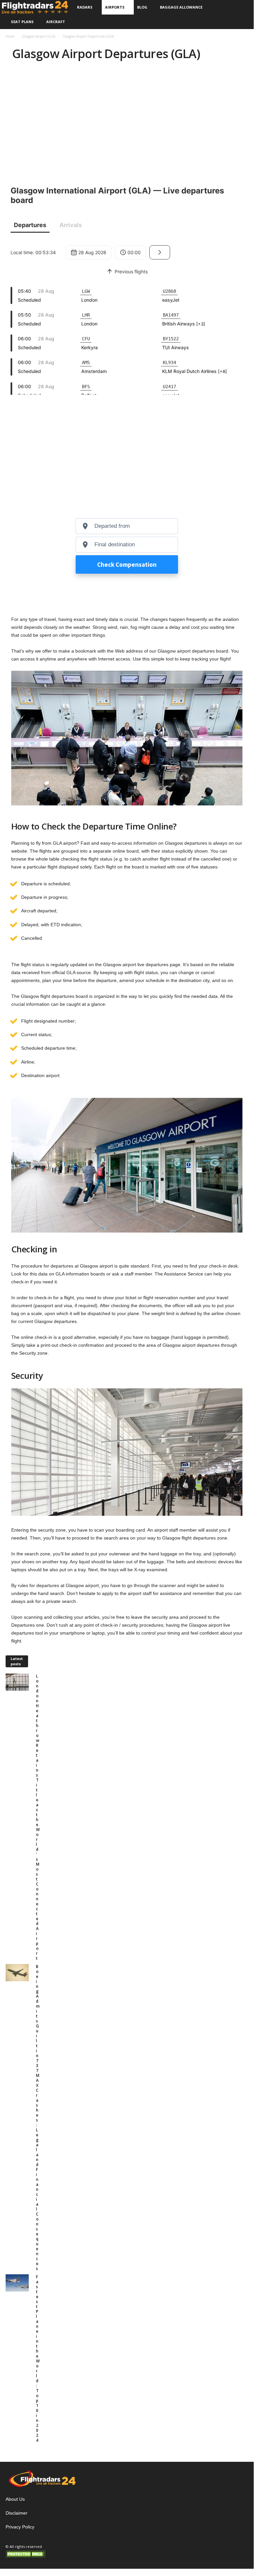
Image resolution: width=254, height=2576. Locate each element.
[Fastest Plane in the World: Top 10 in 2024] (19, 2283)
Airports (115, 7)
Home (10, 36)
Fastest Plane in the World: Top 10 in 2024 (38, 2358)
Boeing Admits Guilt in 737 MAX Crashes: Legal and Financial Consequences (38, 2118)
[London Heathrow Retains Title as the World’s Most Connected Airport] (19, 1682)
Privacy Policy (20, 2527)
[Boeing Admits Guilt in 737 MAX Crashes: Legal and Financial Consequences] (19, 1973)
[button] (242, 15)
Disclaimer (17, 2513)
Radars (85, 7)
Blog (142, 7)
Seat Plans (22, 22)
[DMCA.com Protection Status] (42, 2554)
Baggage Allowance (181, 7)
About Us (15, 2499)
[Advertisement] (127, 121)
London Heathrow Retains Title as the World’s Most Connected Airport (38, 1817)
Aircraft (56, 22)
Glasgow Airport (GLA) (38, 36)
